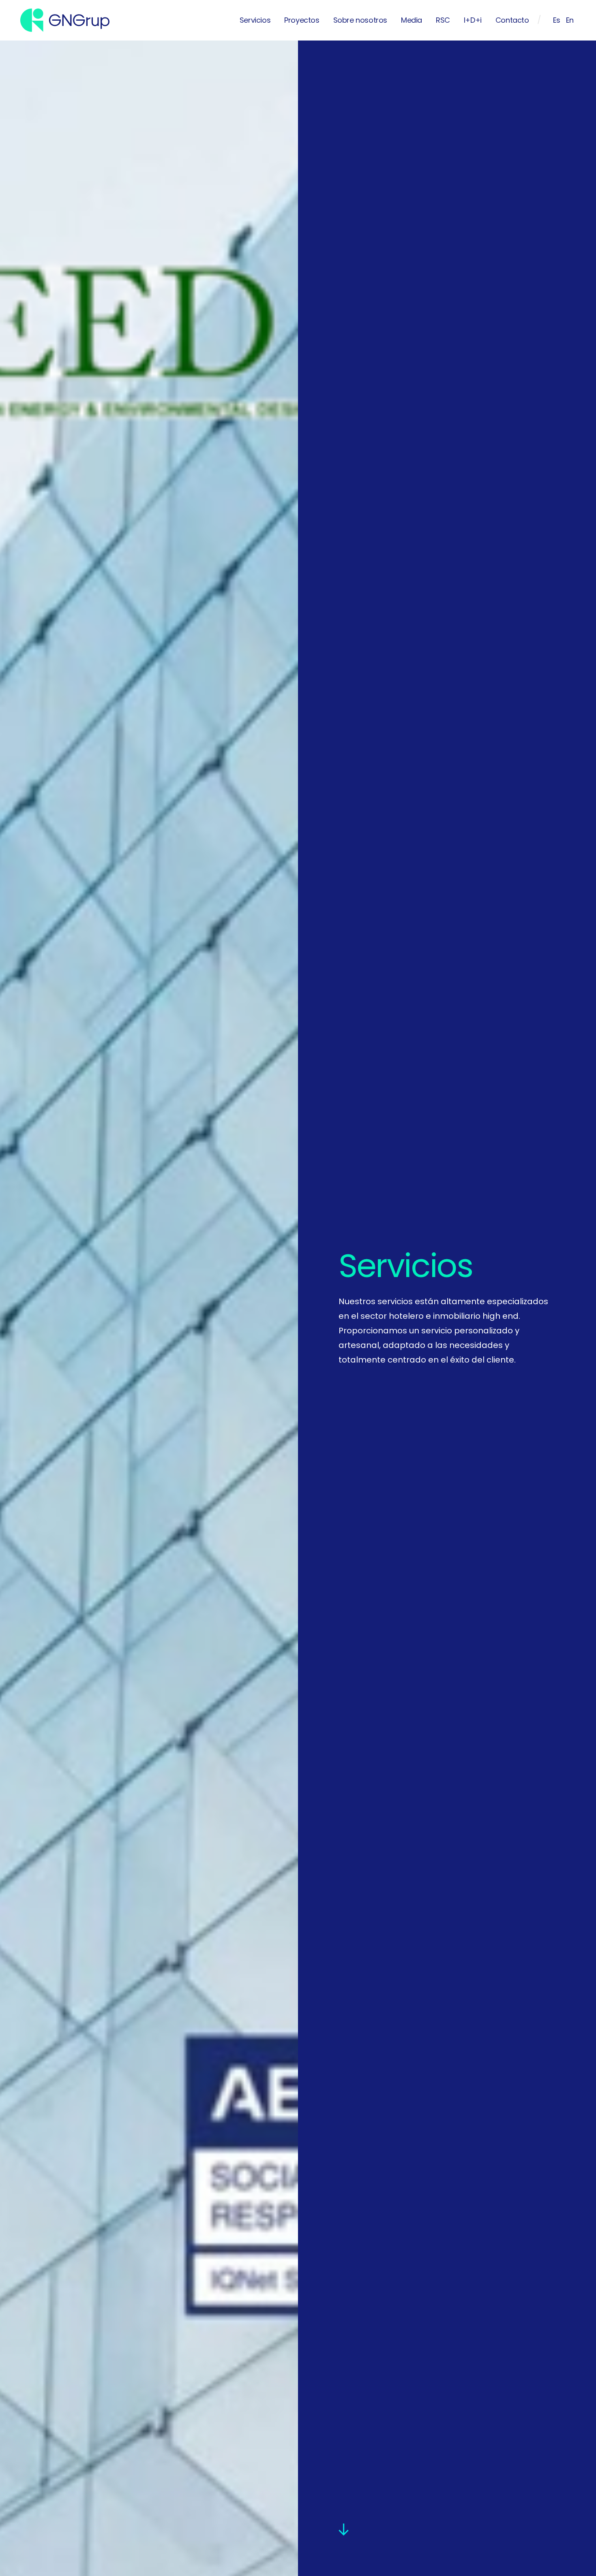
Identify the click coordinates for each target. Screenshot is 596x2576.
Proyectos (302, 20)
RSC (443, 20)
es (557, 20)
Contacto (512, 20)
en (570, 20)
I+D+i (473, 20)
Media (412, 20)
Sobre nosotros (360, 20)
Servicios (255, 20)
